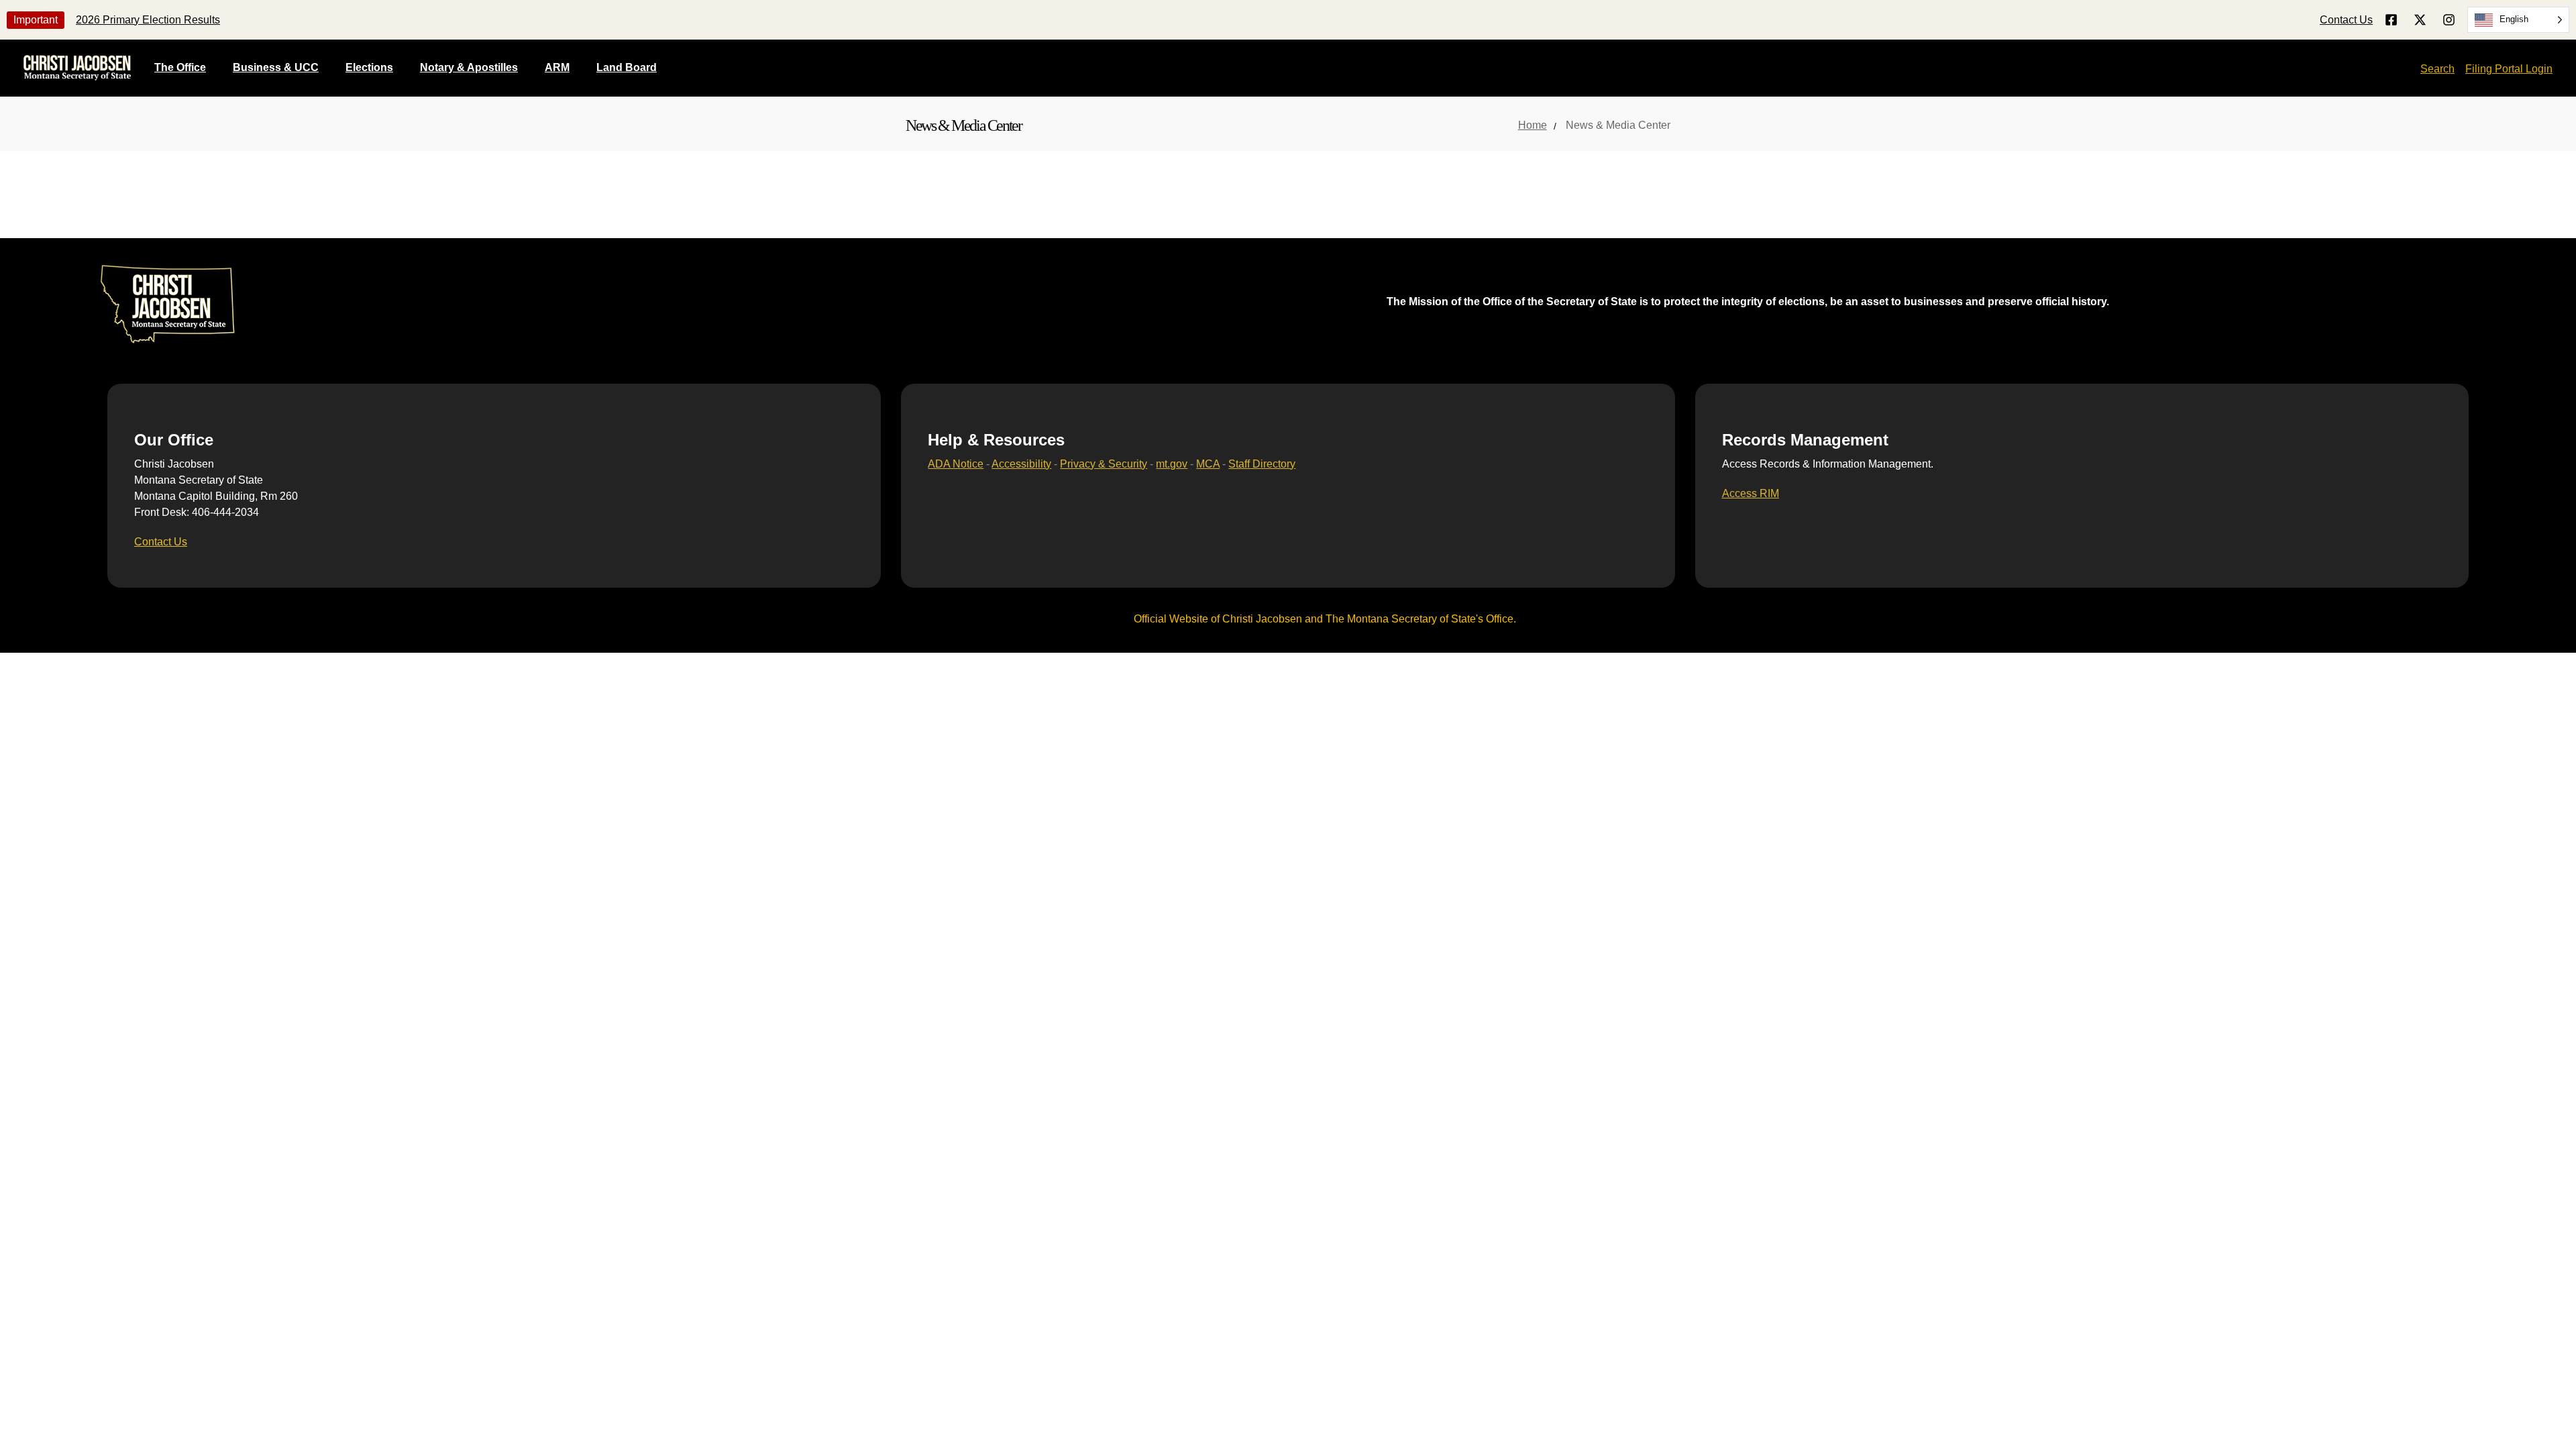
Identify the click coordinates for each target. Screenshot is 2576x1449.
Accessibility (1021, 464)
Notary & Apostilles (469, 67)
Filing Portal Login (2509, 69)
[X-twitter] (2420, 20)
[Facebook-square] (2391, 20)
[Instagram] (2449, 20)
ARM (557, 67)
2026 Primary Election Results (148, 20)
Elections (369, 67)
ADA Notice (956, 464)
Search (2437, 69)
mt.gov (1172, 464)
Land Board (627, 67)
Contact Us (2346, 20)
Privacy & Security (1104, 464)
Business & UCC (276, 67)
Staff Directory (1262, 464)
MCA (1208, 464)
